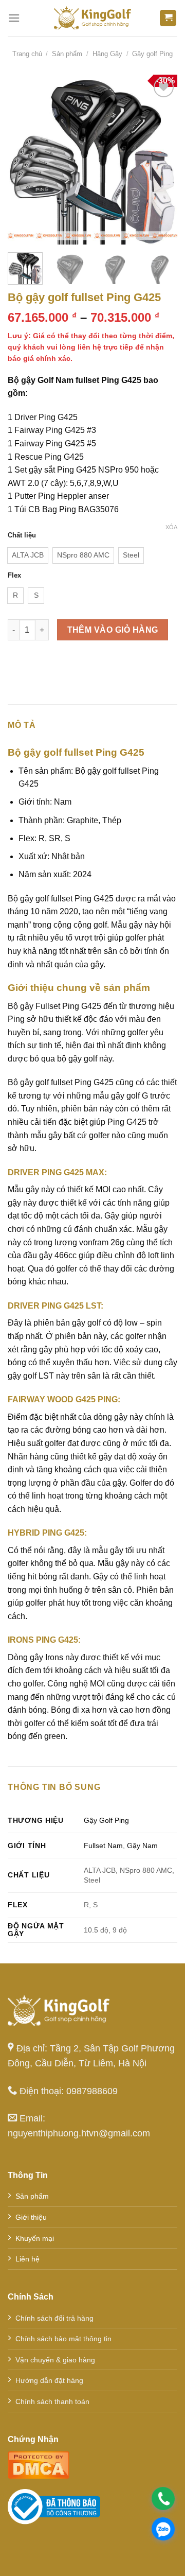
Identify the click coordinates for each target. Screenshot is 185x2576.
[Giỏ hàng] (168, 18)
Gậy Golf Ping (106, 1820)
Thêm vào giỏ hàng (113, 630)
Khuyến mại (35, 2238)
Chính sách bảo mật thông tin (63, 2339)
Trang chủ (27, 54)
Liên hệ (27, 2259)
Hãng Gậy (107, 54)
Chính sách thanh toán (52, 2401)
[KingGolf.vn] (92, 18)
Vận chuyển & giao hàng (55, 2360)
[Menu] (14, 18)
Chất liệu (22, 535)
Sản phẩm (67, 54)
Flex (14, 576)
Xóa (171, 527)
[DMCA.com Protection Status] (39, 2464)
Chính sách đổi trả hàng (54, 2318)
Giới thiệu (31, 2217)
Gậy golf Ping (152, 54)
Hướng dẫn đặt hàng (49, 2380)
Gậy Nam (142, 1846)
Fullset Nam (103, 1846)
